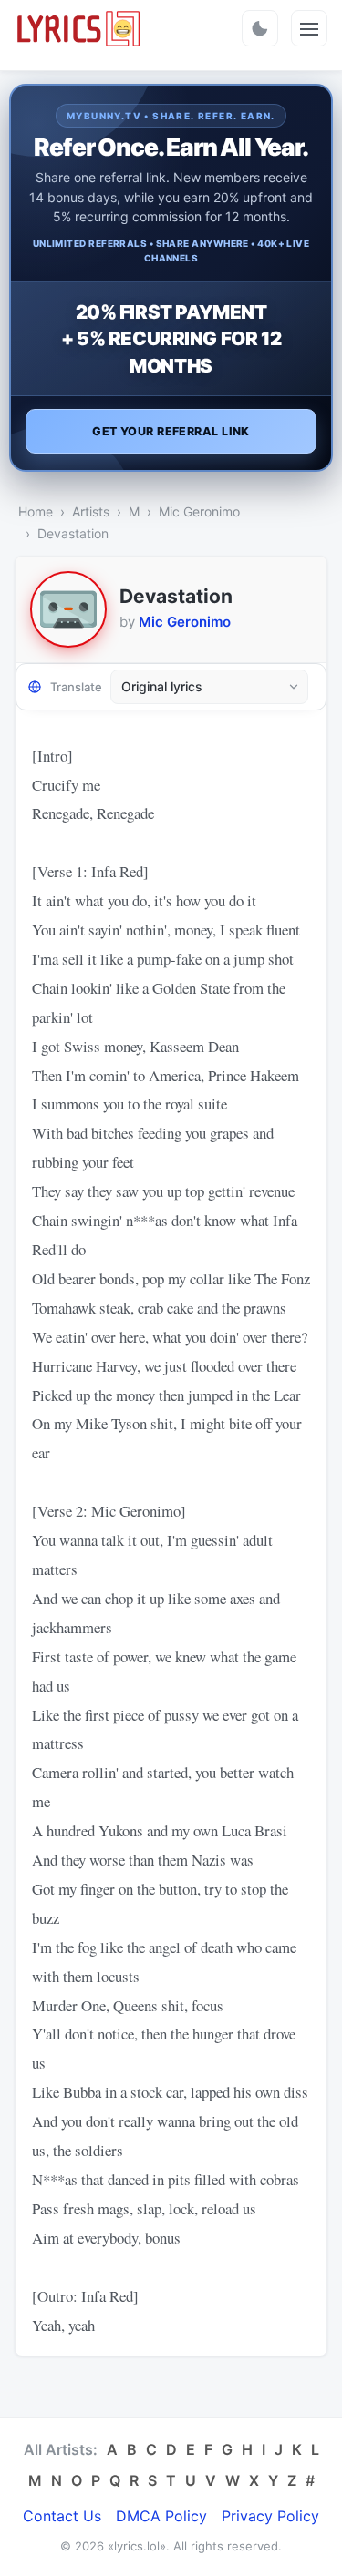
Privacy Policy (270, 2516)
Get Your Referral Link (171, 431)
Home (36, 511)
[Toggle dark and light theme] (260, 28)
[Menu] (309, 28)
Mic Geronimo (199, 511)
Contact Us (62, 2516)
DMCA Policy (161, 2516)
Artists (91, 511)
